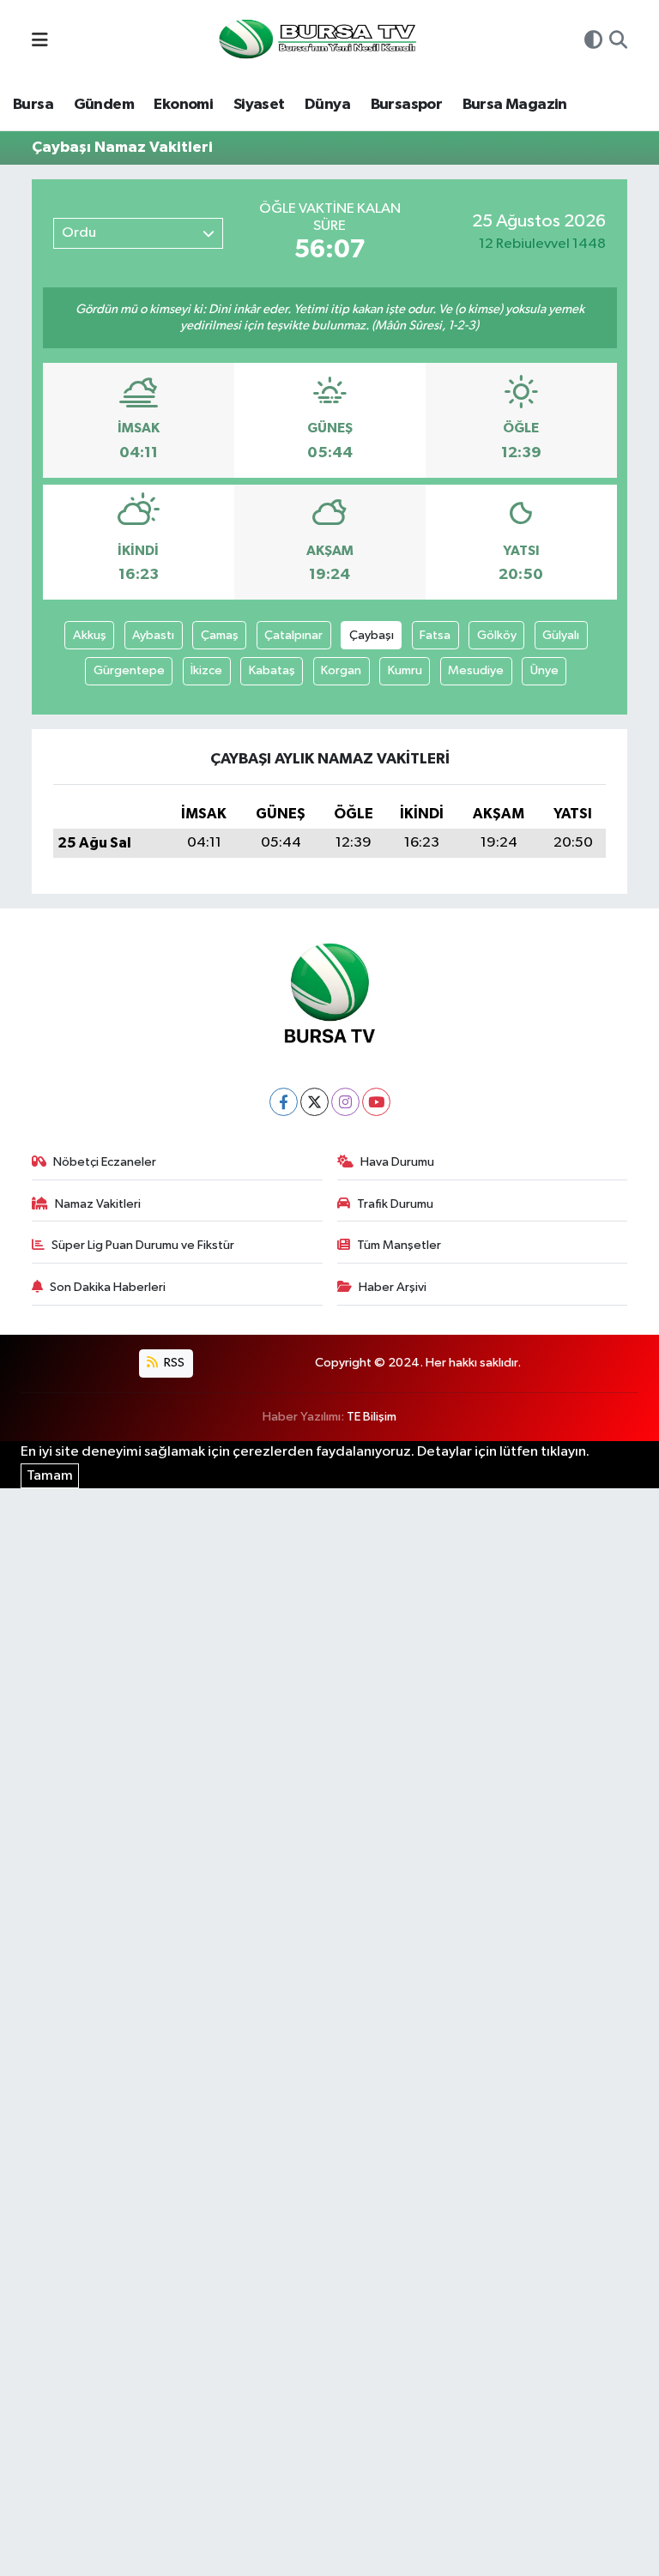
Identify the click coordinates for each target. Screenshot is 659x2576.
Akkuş (90, 635)
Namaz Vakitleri (98, 1204)
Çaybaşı (372, 635)
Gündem (104, 105)
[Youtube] (376, 1102)
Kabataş (272, 670)
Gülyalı (561, 635)
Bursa (33, 105)
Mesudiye (476, 670)
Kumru (405, 670)
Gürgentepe (129, 670)
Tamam (50, 1476)
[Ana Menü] (40, 42)
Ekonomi (183, 105)
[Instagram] (345, 1102)
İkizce (206, 670)
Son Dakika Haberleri (108, 1287)
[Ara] (618, 42)
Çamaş (220, 635)
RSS (173, 1363)
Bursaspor (407, 105)
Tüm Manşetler (399, 1245)
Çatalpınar (293, 635)
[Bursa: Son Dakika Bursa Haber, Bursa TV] (316, 41)
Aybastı (153, 635)
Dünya (327, 105)
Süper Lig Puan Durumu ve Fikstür (143, 1245)
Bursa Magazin (515, 105)
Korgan (341, 670)
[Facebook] (284, 1102)
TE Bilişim (372, 1417)
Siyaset (259, 105)
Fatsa (435, 635)
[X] (314, 1102)
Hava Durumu (397, 1162)
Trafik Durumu (395, 1204)
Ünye (544, 670)
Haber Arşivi (393, 1287)
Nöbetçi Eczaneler (105, 1162)
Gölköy (497, 635)
